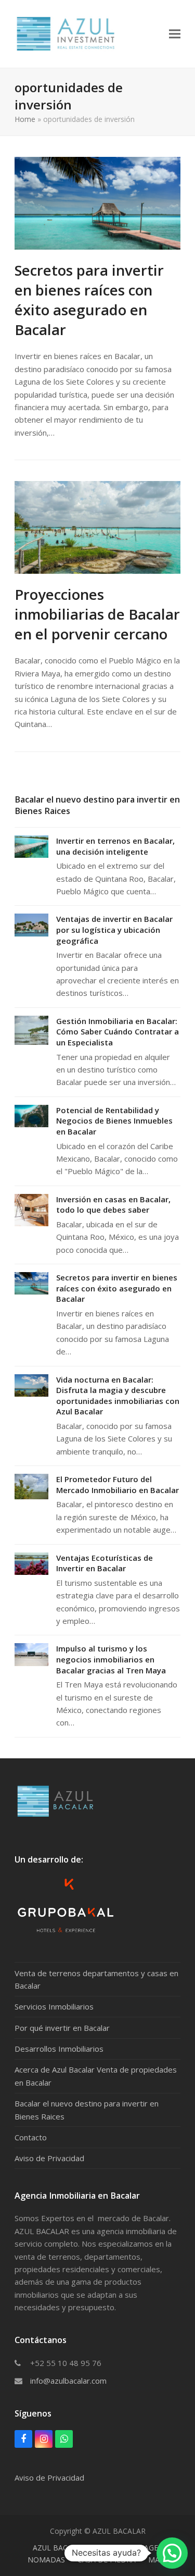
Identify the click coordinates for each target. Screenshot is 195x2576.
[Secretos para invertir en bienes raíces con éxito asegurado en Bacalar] (97, 202)
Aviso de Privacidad (49, 2158)
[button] (175, 34)
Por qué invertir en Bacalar (62, 2028)
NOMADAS (46, 2560)
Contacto (31, 2137)
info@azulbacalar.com (68, 2381)
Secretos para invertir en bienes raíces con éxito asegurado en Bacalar (89, 300)
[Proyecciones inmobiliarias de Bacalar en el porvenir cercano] (97, 526)
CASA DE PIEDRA (107, 2560)
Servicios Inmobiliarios (54, 2006)
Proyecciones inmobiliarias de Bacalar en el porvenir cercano (97, 614)
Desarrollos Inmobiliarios (59, 2049)
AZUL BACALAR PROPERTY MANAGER (98, 2548)
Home (25, 119)
